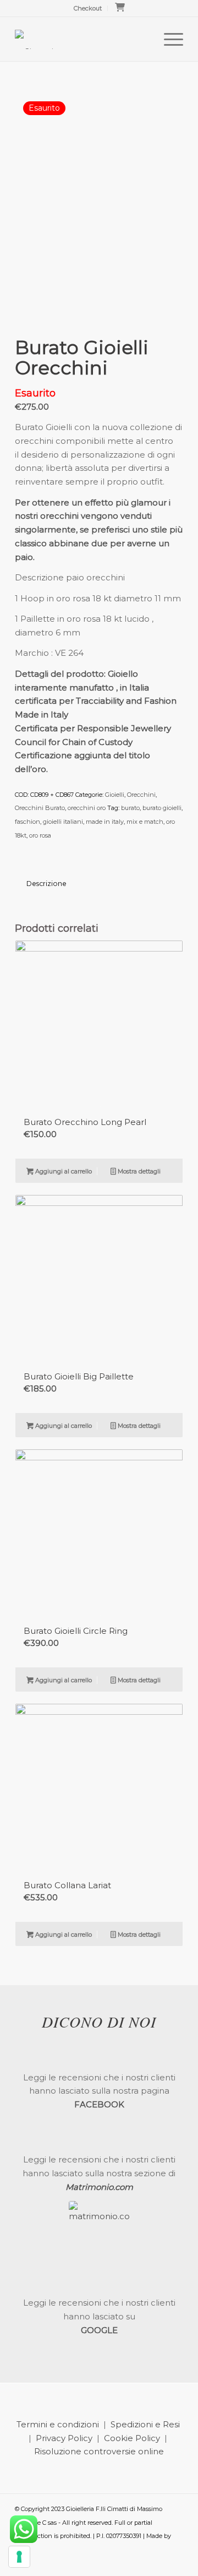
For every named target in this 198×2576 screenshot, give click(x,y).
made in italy (105, 822)
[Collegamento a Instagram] (175, 2562)
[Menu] (168, 39)
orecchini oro (87, 808)
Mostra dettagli (138, 1171)
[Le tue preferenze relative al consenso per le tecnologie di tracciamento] (19, 2557)
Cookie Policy (132, 2438)
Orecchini (141, 795)
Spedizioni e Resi (145, 2424)
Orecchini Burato (40, 808)
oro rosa (40, 835)
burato (130, 808)
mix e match (145, 822)
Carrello (123, 10)
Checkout (88, 8)
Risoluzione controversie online (99, 2451)
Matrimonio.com (99, 2187)
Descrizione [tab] (46, 884)
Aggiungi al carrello (63, 1171)
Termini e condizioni (58, 2424)
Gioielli (115, 795)
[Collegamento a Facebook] (158, 2562)
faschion (28, 822)
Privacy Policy (64, 2438)
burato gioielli (162, 808)
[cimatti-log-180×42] (82, 39)
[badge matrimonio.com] (99, 2231)
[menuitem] (88, 8)
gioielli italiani (63, 822)
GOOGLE (99, 2330)
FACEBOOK (99, 2104)
